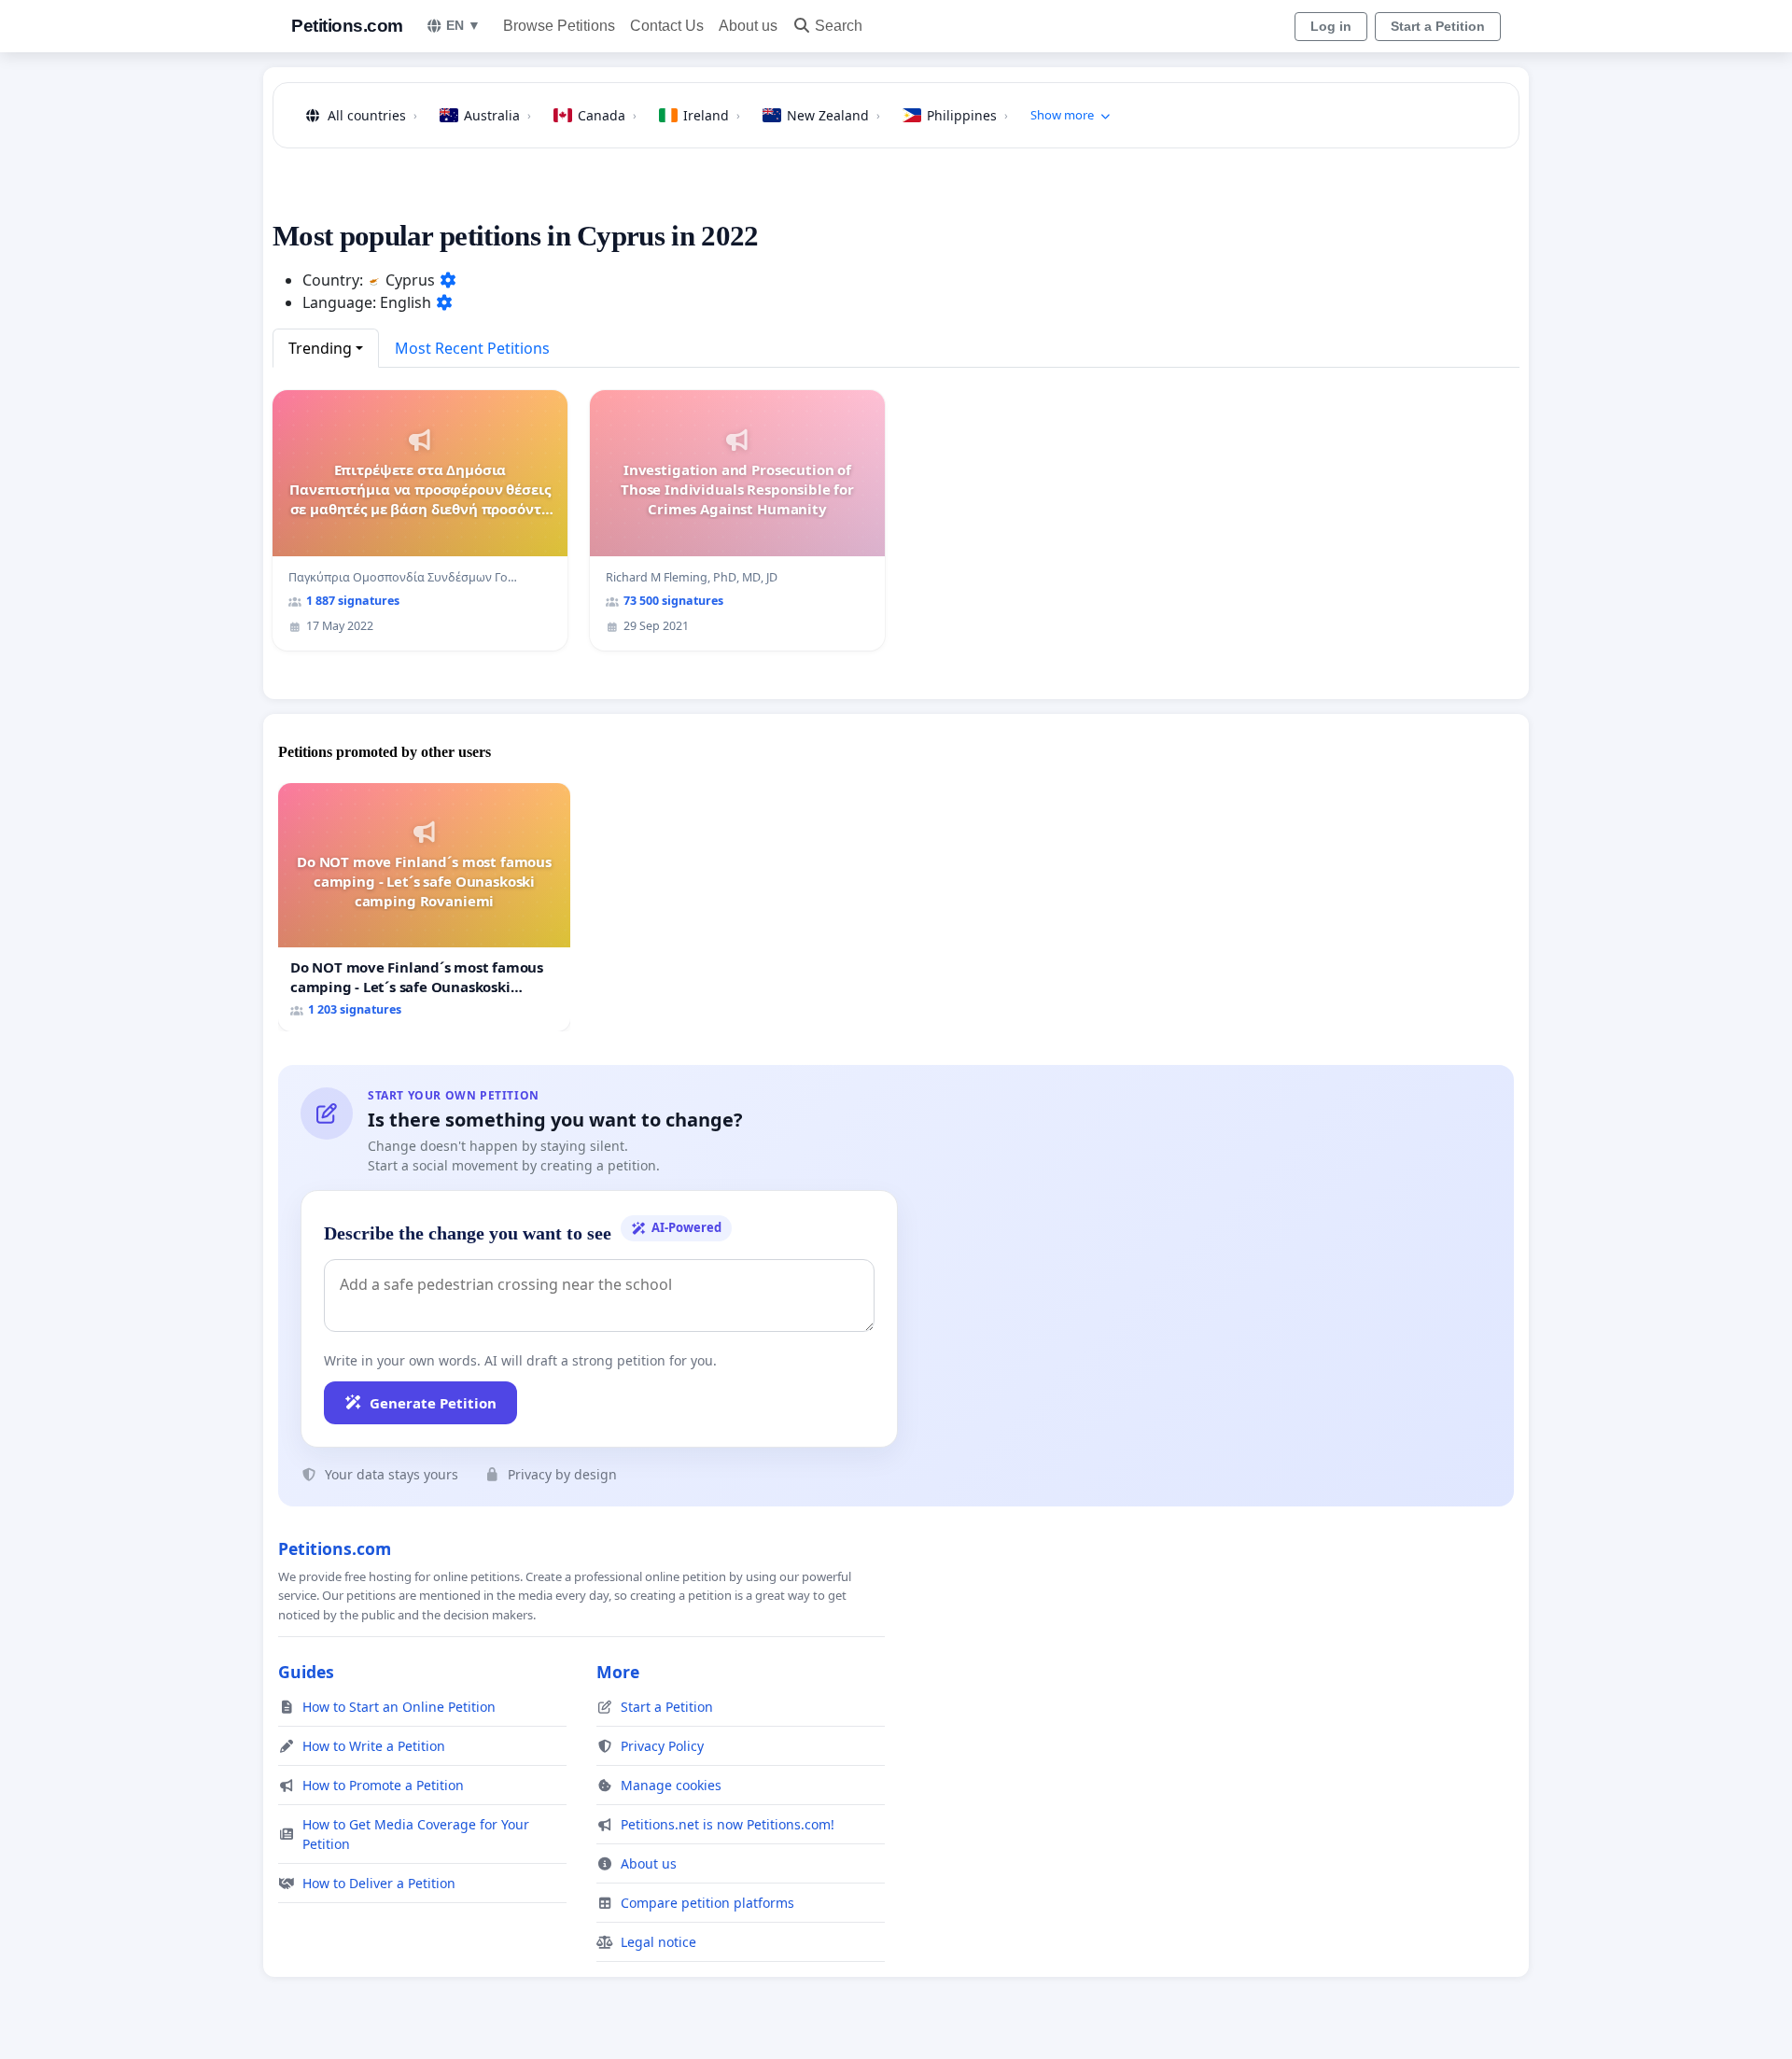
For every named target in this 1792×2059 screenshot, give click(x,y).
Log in (1331, 26)
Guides (306, 1672)
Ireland (712, 115)
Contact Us (667, 26)
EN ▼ (463, 25)
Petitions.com (347, 26)
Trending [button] (320, 348)
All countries (372, 115)
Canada (607, 115)
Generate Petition (433, 1403)
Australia (497, 115)
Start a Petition (1438, 26)
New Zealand (833, 115)
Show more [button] (1062, 115)
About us (748, 26)
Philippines (967, 115)
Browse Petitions (559, 26)
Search (839, 26)
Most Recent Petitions (472, 348)
